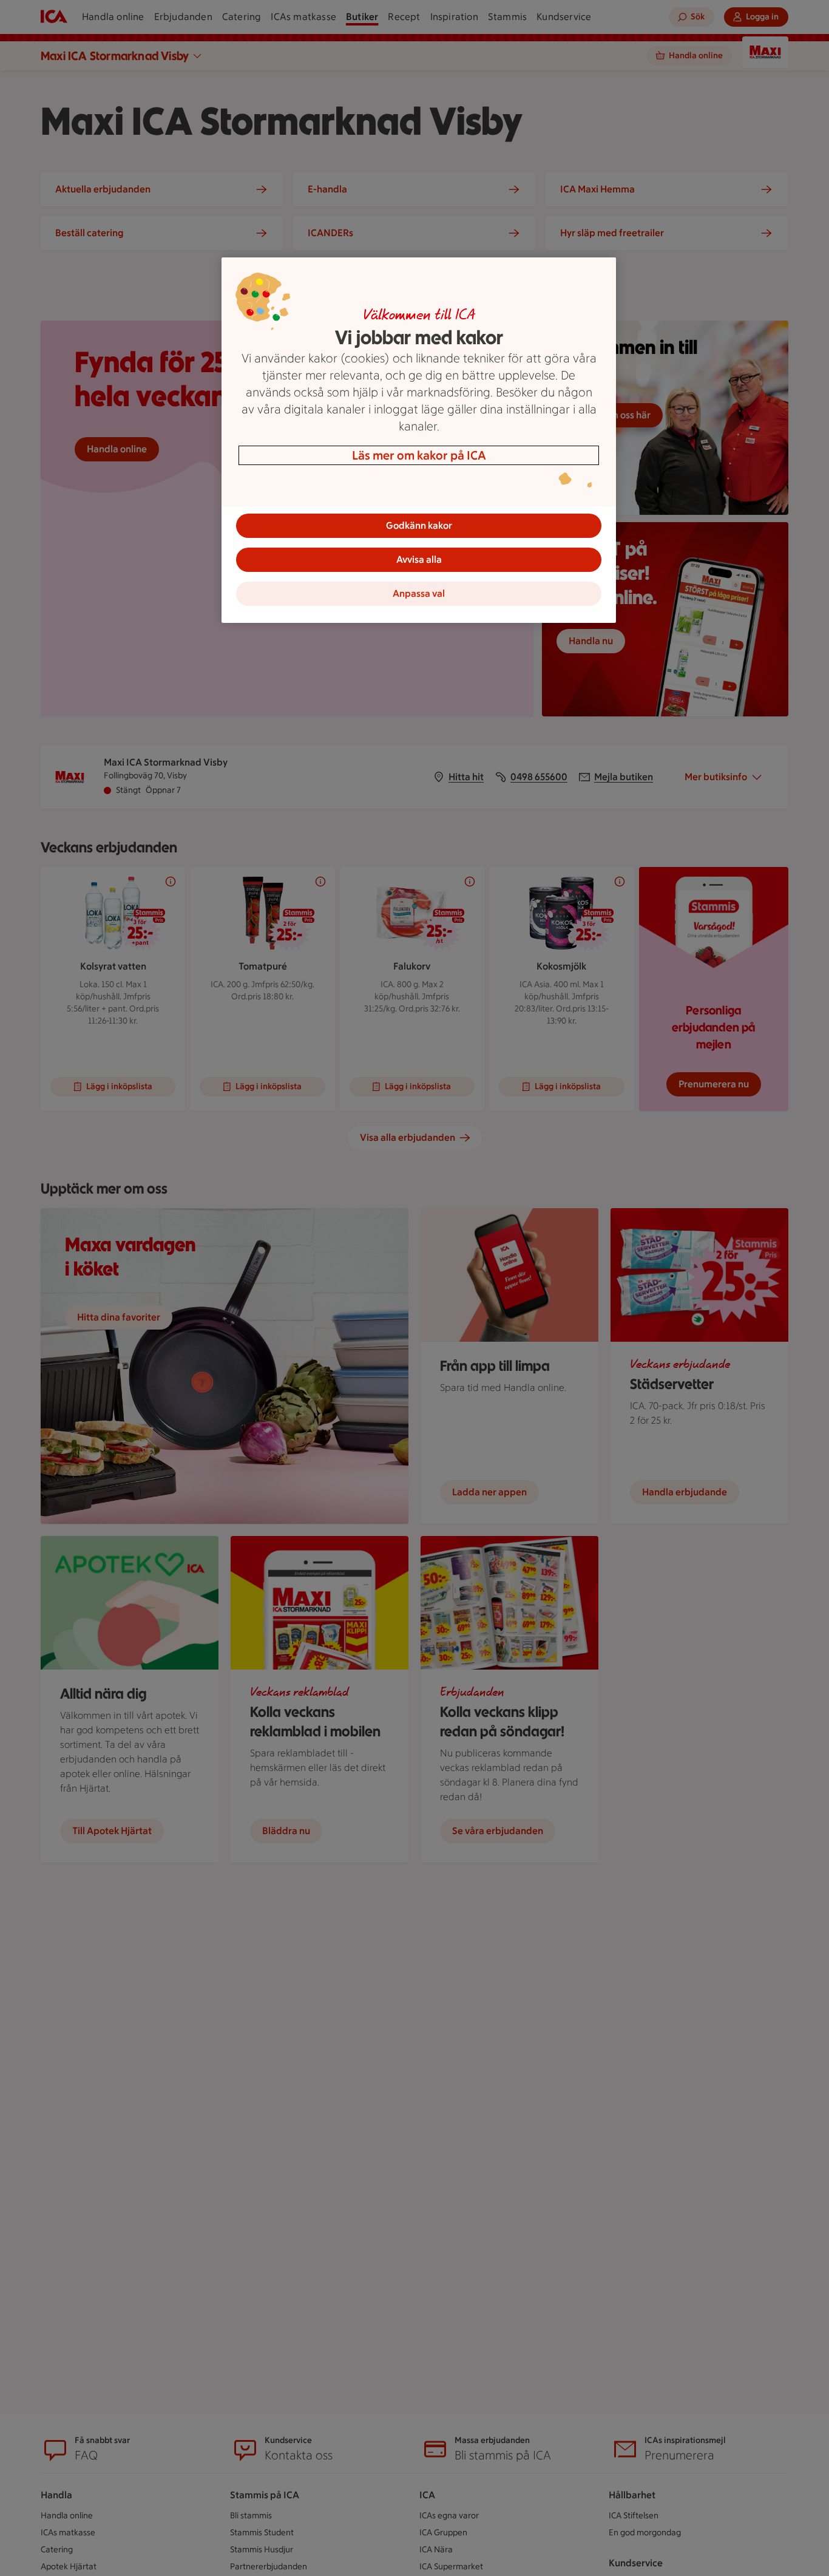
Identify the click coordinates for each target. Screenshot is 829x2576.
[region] (419, 440)
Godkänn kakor (419, 525)
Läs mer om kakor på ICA (419, 455)
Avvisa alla (419, 559)
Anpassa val (419, 593)
